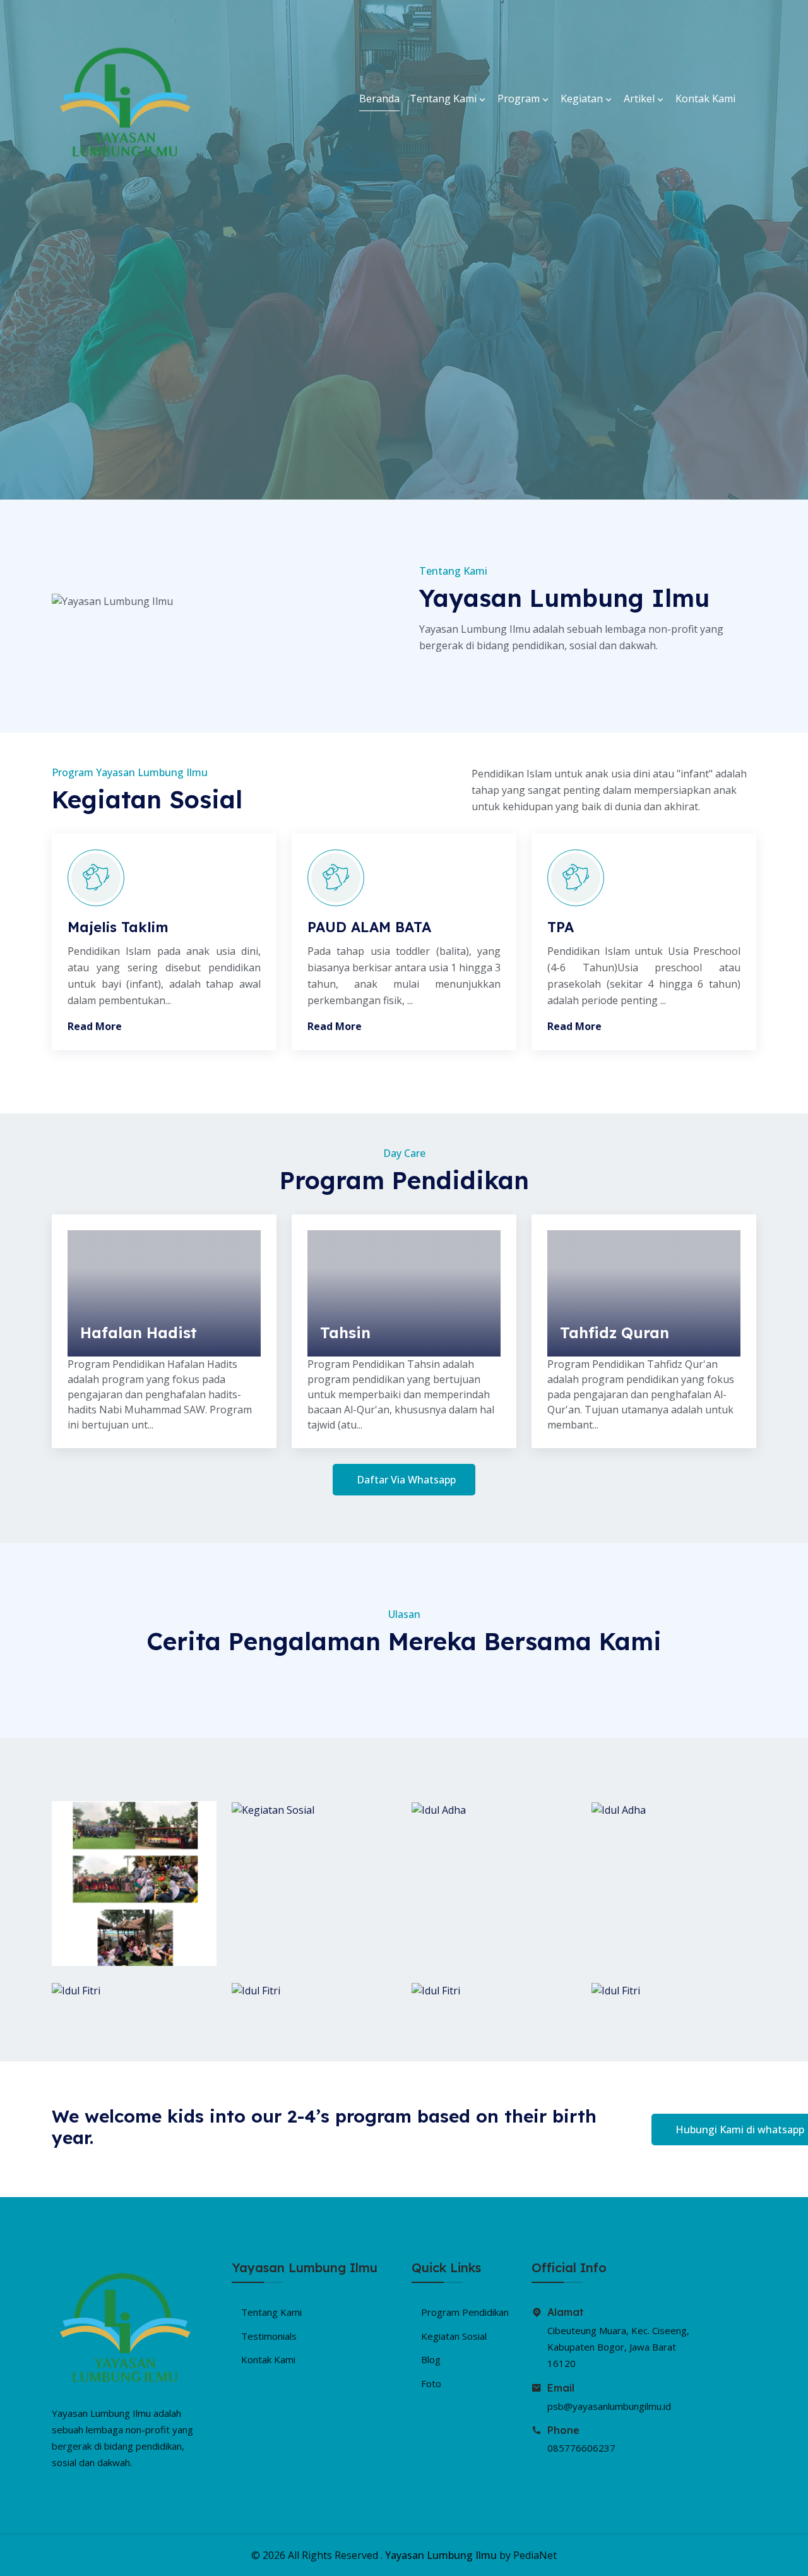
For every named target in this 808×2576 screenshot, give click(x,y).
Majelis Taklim (118, 927)
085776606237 (581, 2448)
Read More (95, 1026)
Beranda (379, 99)
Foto (431, 2383)
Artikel (640, 99)
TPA (561, 927)
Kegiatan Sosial (454, 2336)
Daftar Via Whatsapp (406, 1480)
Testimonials (269, 2336)
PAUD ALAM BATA (369, 927)
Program (520, 99)
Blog (431, 2359)
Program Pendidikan (465, 2312)
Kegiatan (583, 99)
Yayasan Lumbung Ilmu (441, 2555)
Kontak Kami (705, 99)
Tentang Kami (444, 99)
